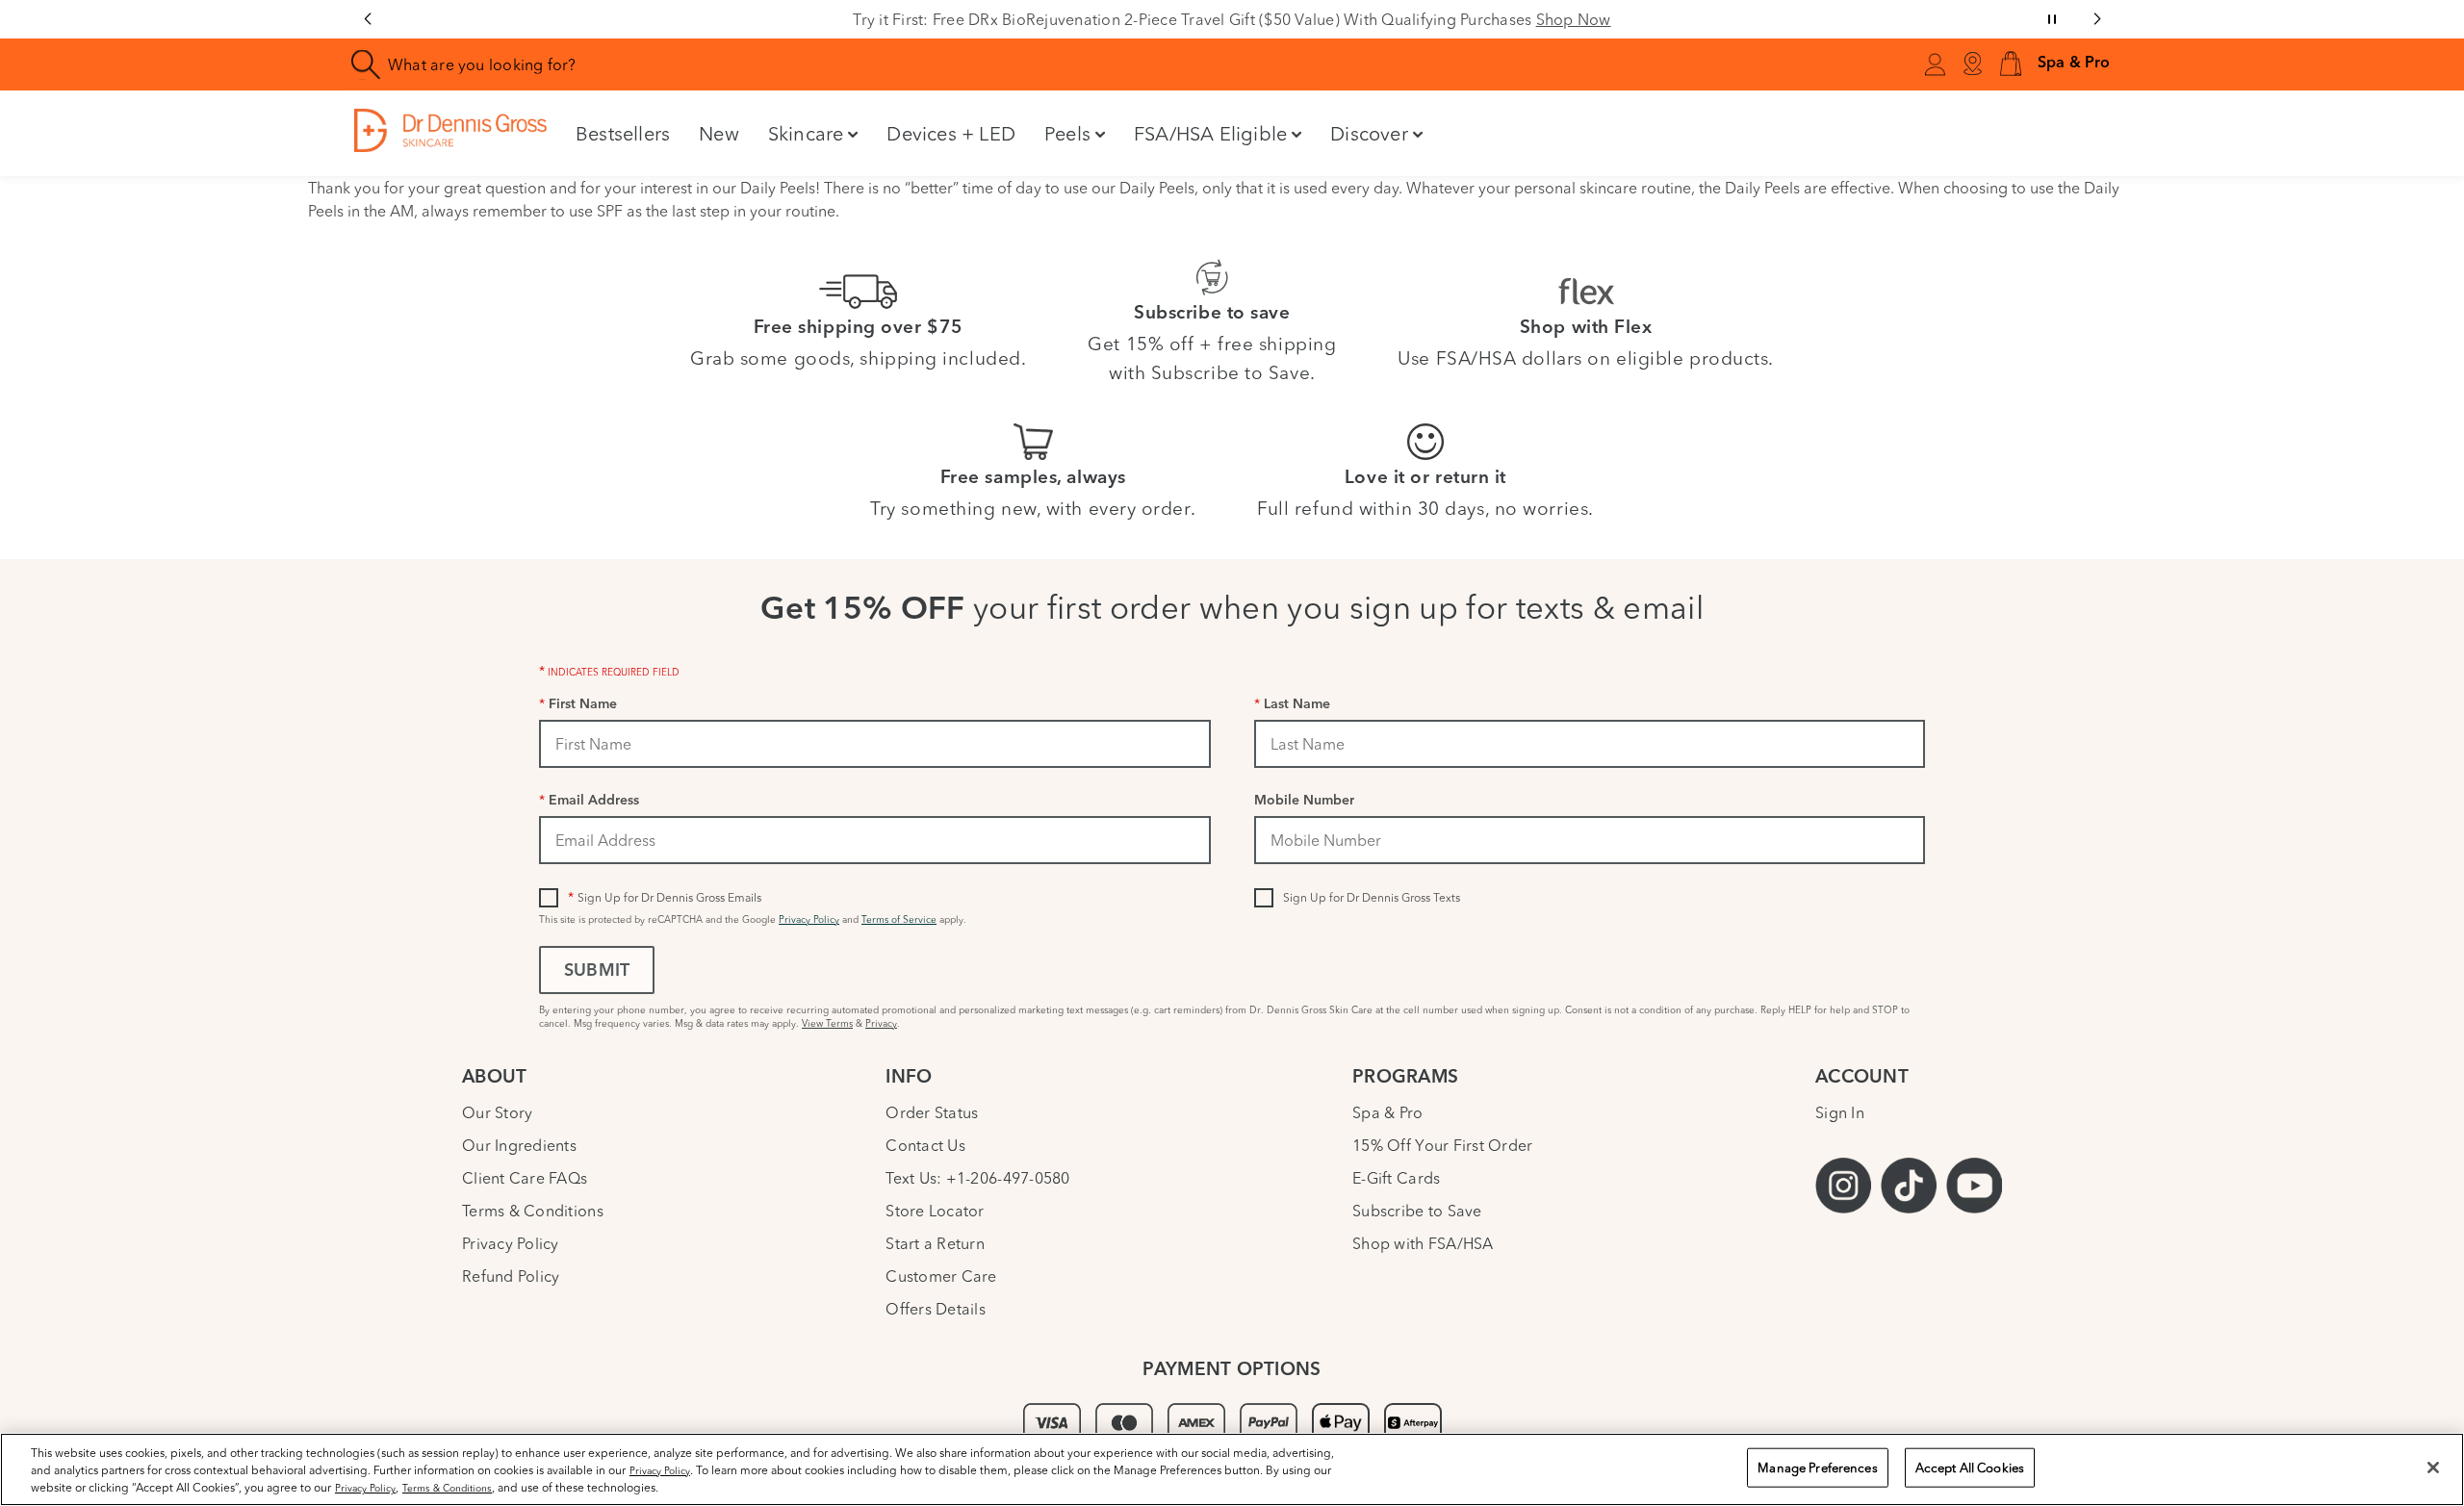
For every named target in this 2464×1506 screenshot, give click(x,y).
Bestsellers (623, 133)
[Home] (450, 130)
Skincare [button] (806, 133)
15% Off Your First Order (1442, 1145)
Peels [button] (1067, 133)
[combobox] (832, 64)
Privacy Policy (809, 919)
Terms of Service (899, 919)
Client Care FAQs (525, 1178)
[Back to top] (2430, 1348)
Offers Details (936, 1309)
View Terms (827, 1023)
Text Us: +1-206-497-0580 (977, 1178)
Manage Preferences (1817, 1468)
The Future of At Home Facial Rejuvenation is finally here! (1597, 19)
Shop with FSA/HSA (1423, 1243)
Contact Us (925, 1145)
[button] (2011, 65)
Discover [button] (1369, 133)
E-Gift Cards (1396, 1178)
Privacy (881, 1023)
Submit (597, 972)
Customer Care (941, 1276)
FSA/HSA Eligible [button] (1210, 133)
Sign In (1840, 1112)
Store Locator (935, 1211)
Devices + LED (951, 133)
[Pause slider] (2052, 19)
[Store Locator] (1972, 64)
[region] (1232, 1469)
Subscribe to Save (1417, 1211)
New (719, 133)
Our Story (497, 1112)
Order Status (932, 1112)
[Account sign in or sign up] (1935, 67)
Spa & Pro (1387, 1112)
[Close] (2433, 1468)
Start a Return (935, 1243)
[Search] (366, 65)
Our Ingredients (519, 1145)
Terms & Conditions (533, 1211)
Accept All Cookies (1970, 1468)
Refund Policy (511, 1276)
